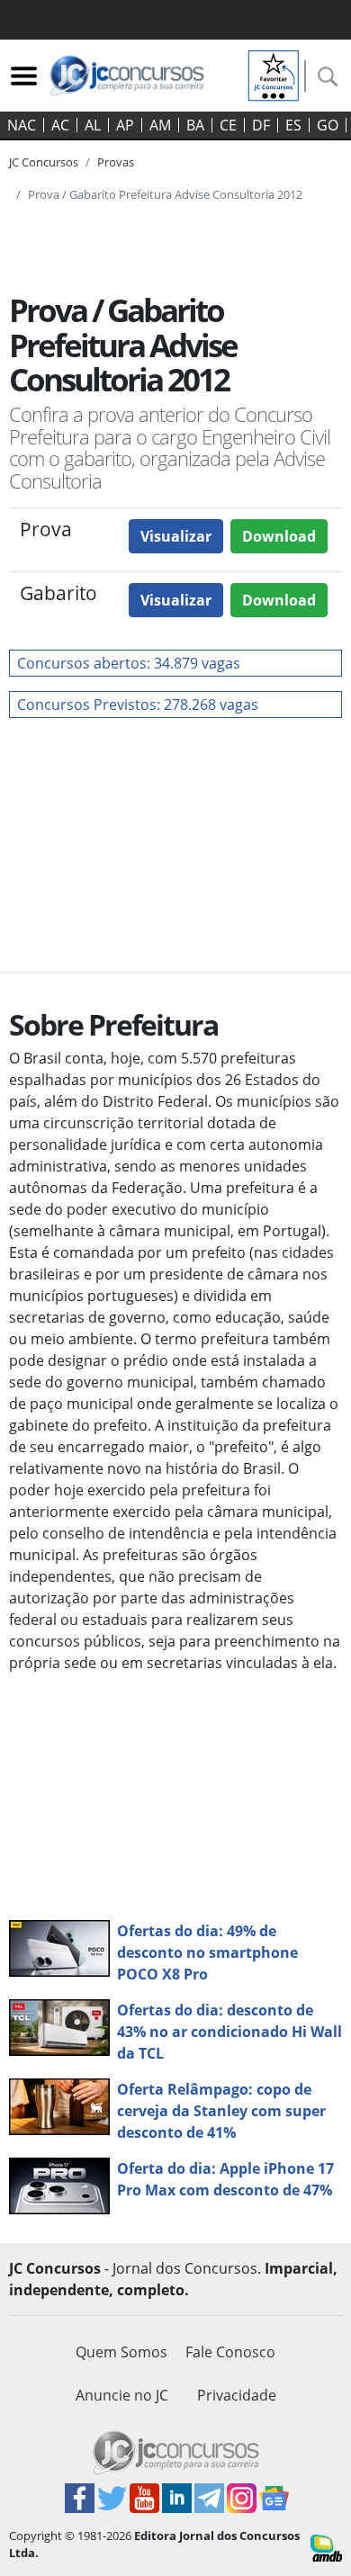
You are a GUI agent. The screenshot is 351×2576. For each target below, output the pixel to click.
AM (160, 125)
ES (293, 125)
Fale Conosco (230, 2352)
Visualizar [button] (176, 536)
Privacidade (237, 2395)
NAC (22, 125)
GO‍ (328, 125)
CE (228, 125)
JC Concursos (44, 162)
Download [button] (279, 536)
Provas (116, 162)
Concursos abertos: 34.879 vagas (129, 663)
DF (261, 125)
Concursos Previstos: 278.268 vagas (138, 705)
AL (93, 125)
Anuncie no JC (122, 2395)
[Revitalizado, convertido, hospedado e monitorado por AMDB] (326, 2546)
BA (195, 125)
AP (125, 125)
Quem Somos (121, 2352)
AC (60, 125)
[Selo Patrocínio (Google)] (274, 74)
